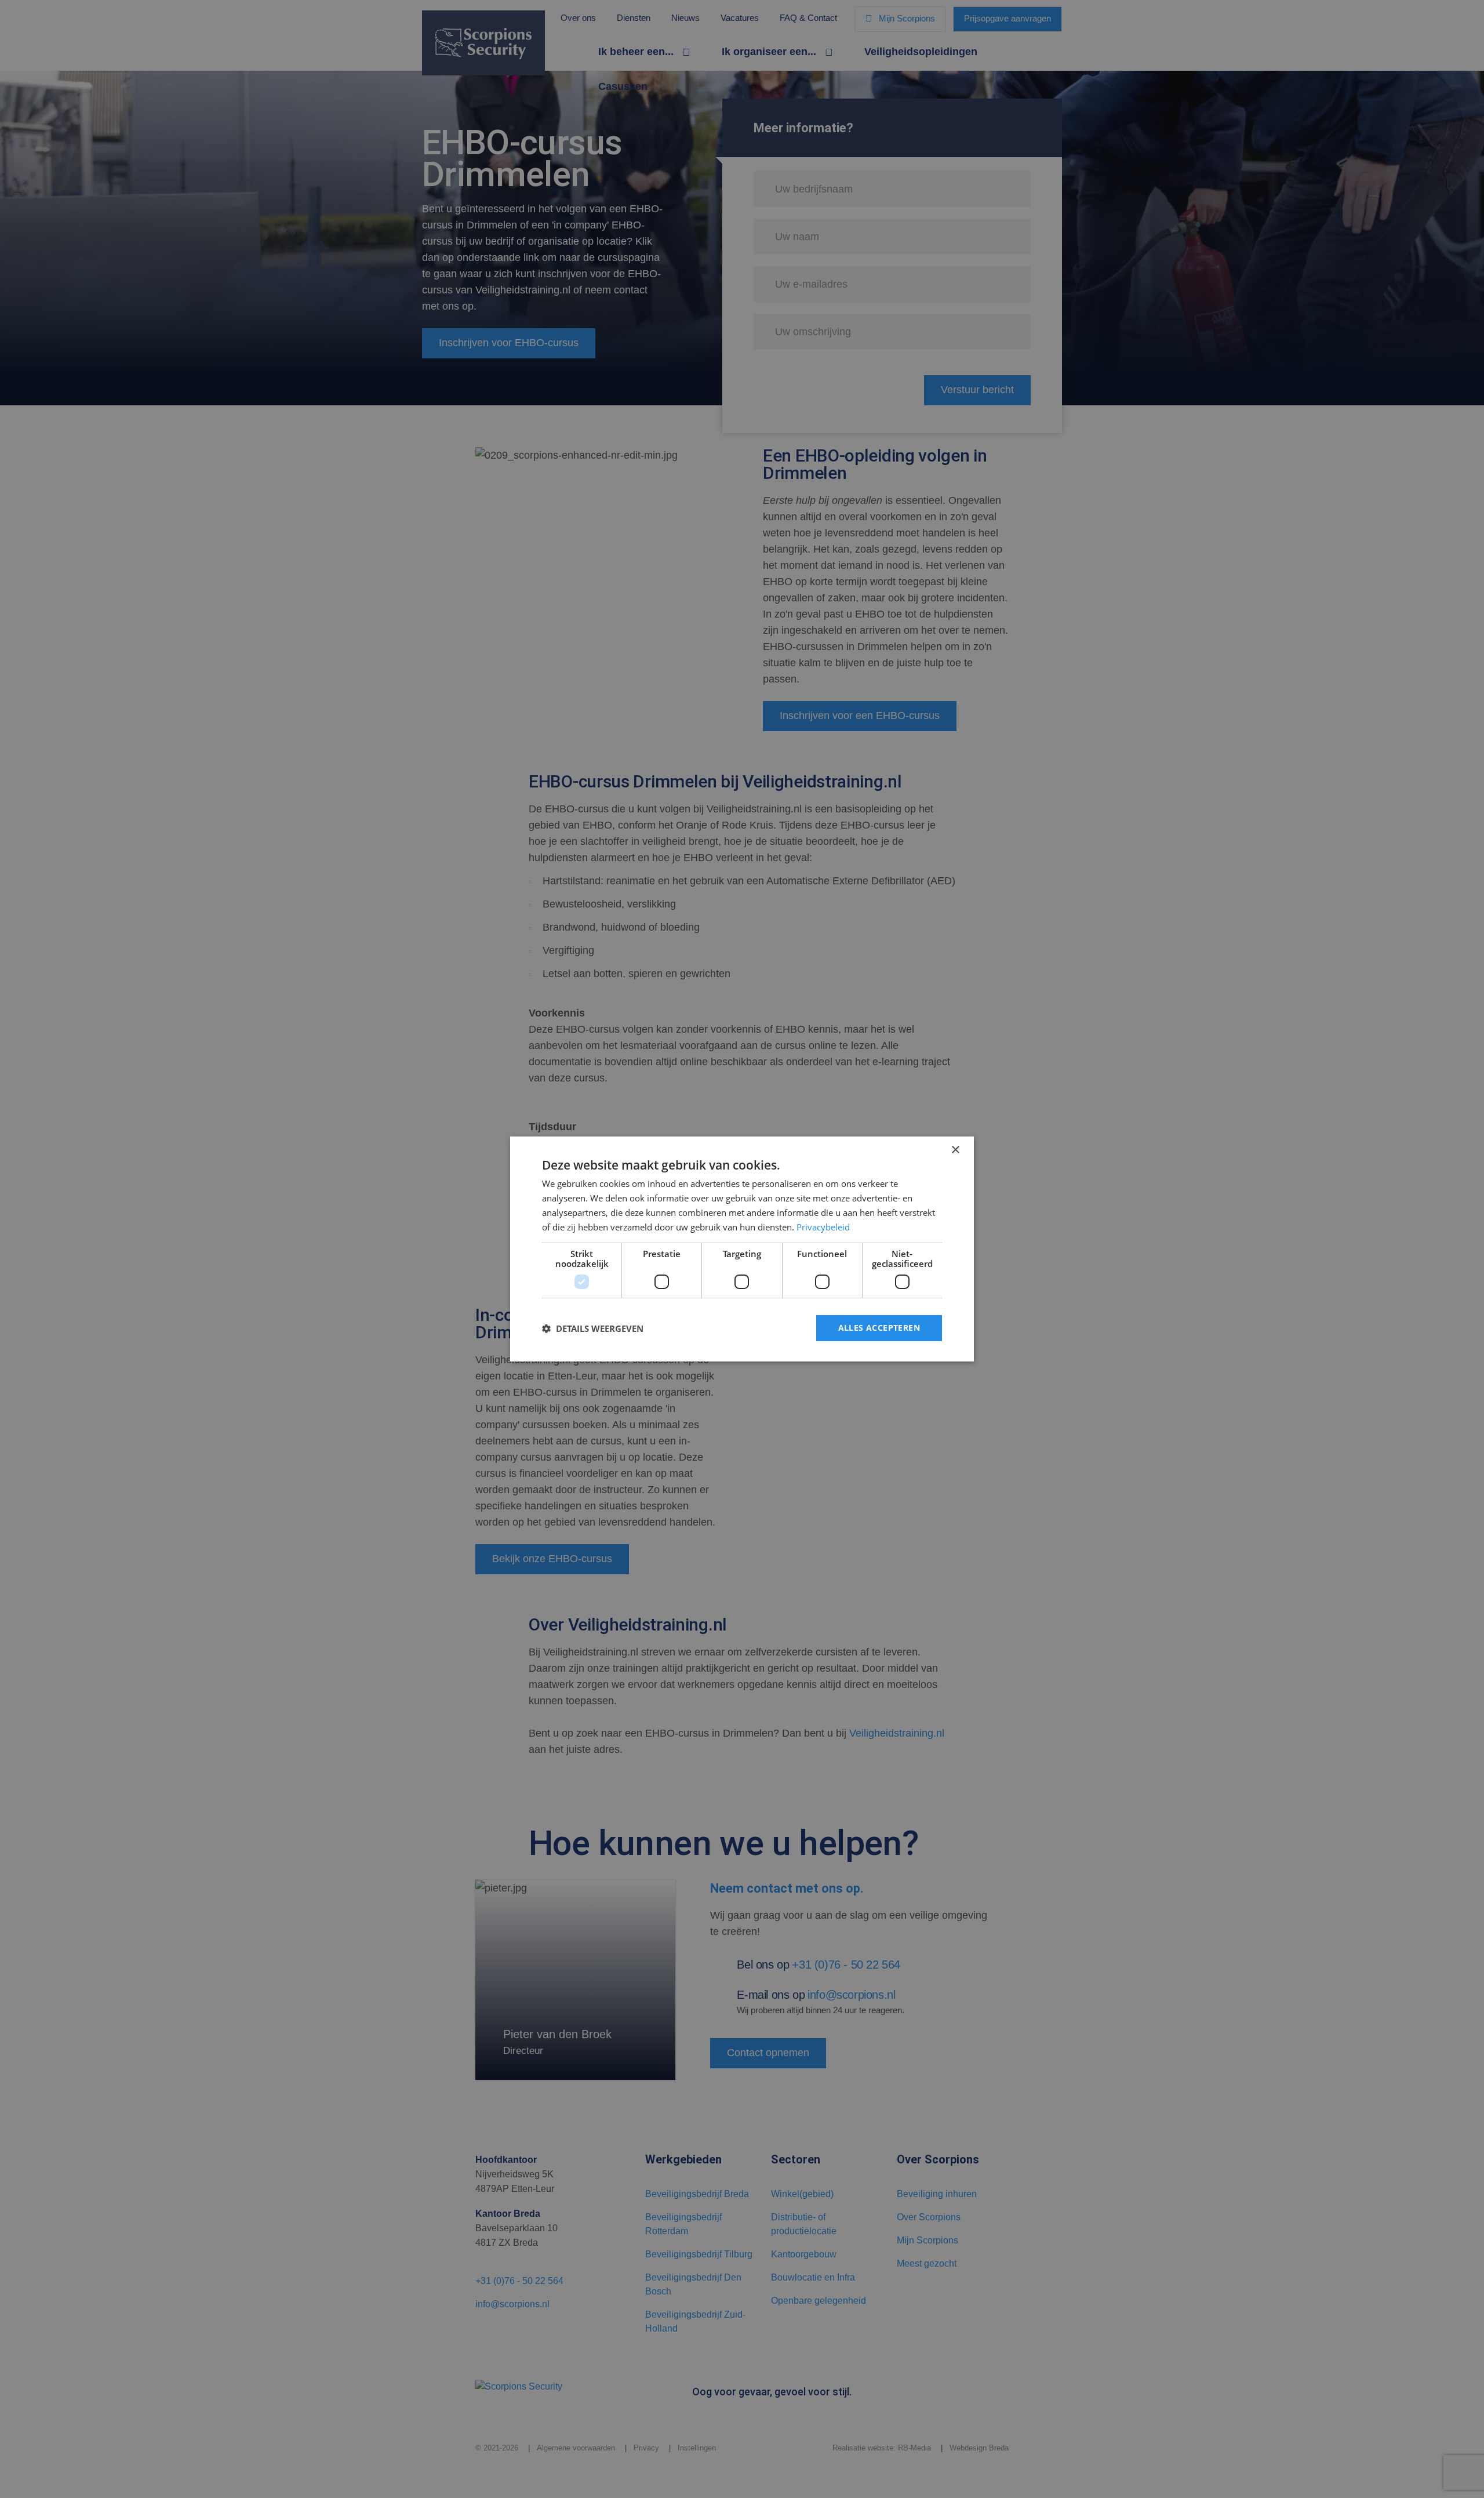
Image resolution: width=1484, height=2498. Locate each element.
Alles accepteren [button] (879, 1328)
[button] (593, 1328)
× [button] (955, 1150)
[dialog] (742, 1249)
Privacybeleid (823, 1227)
